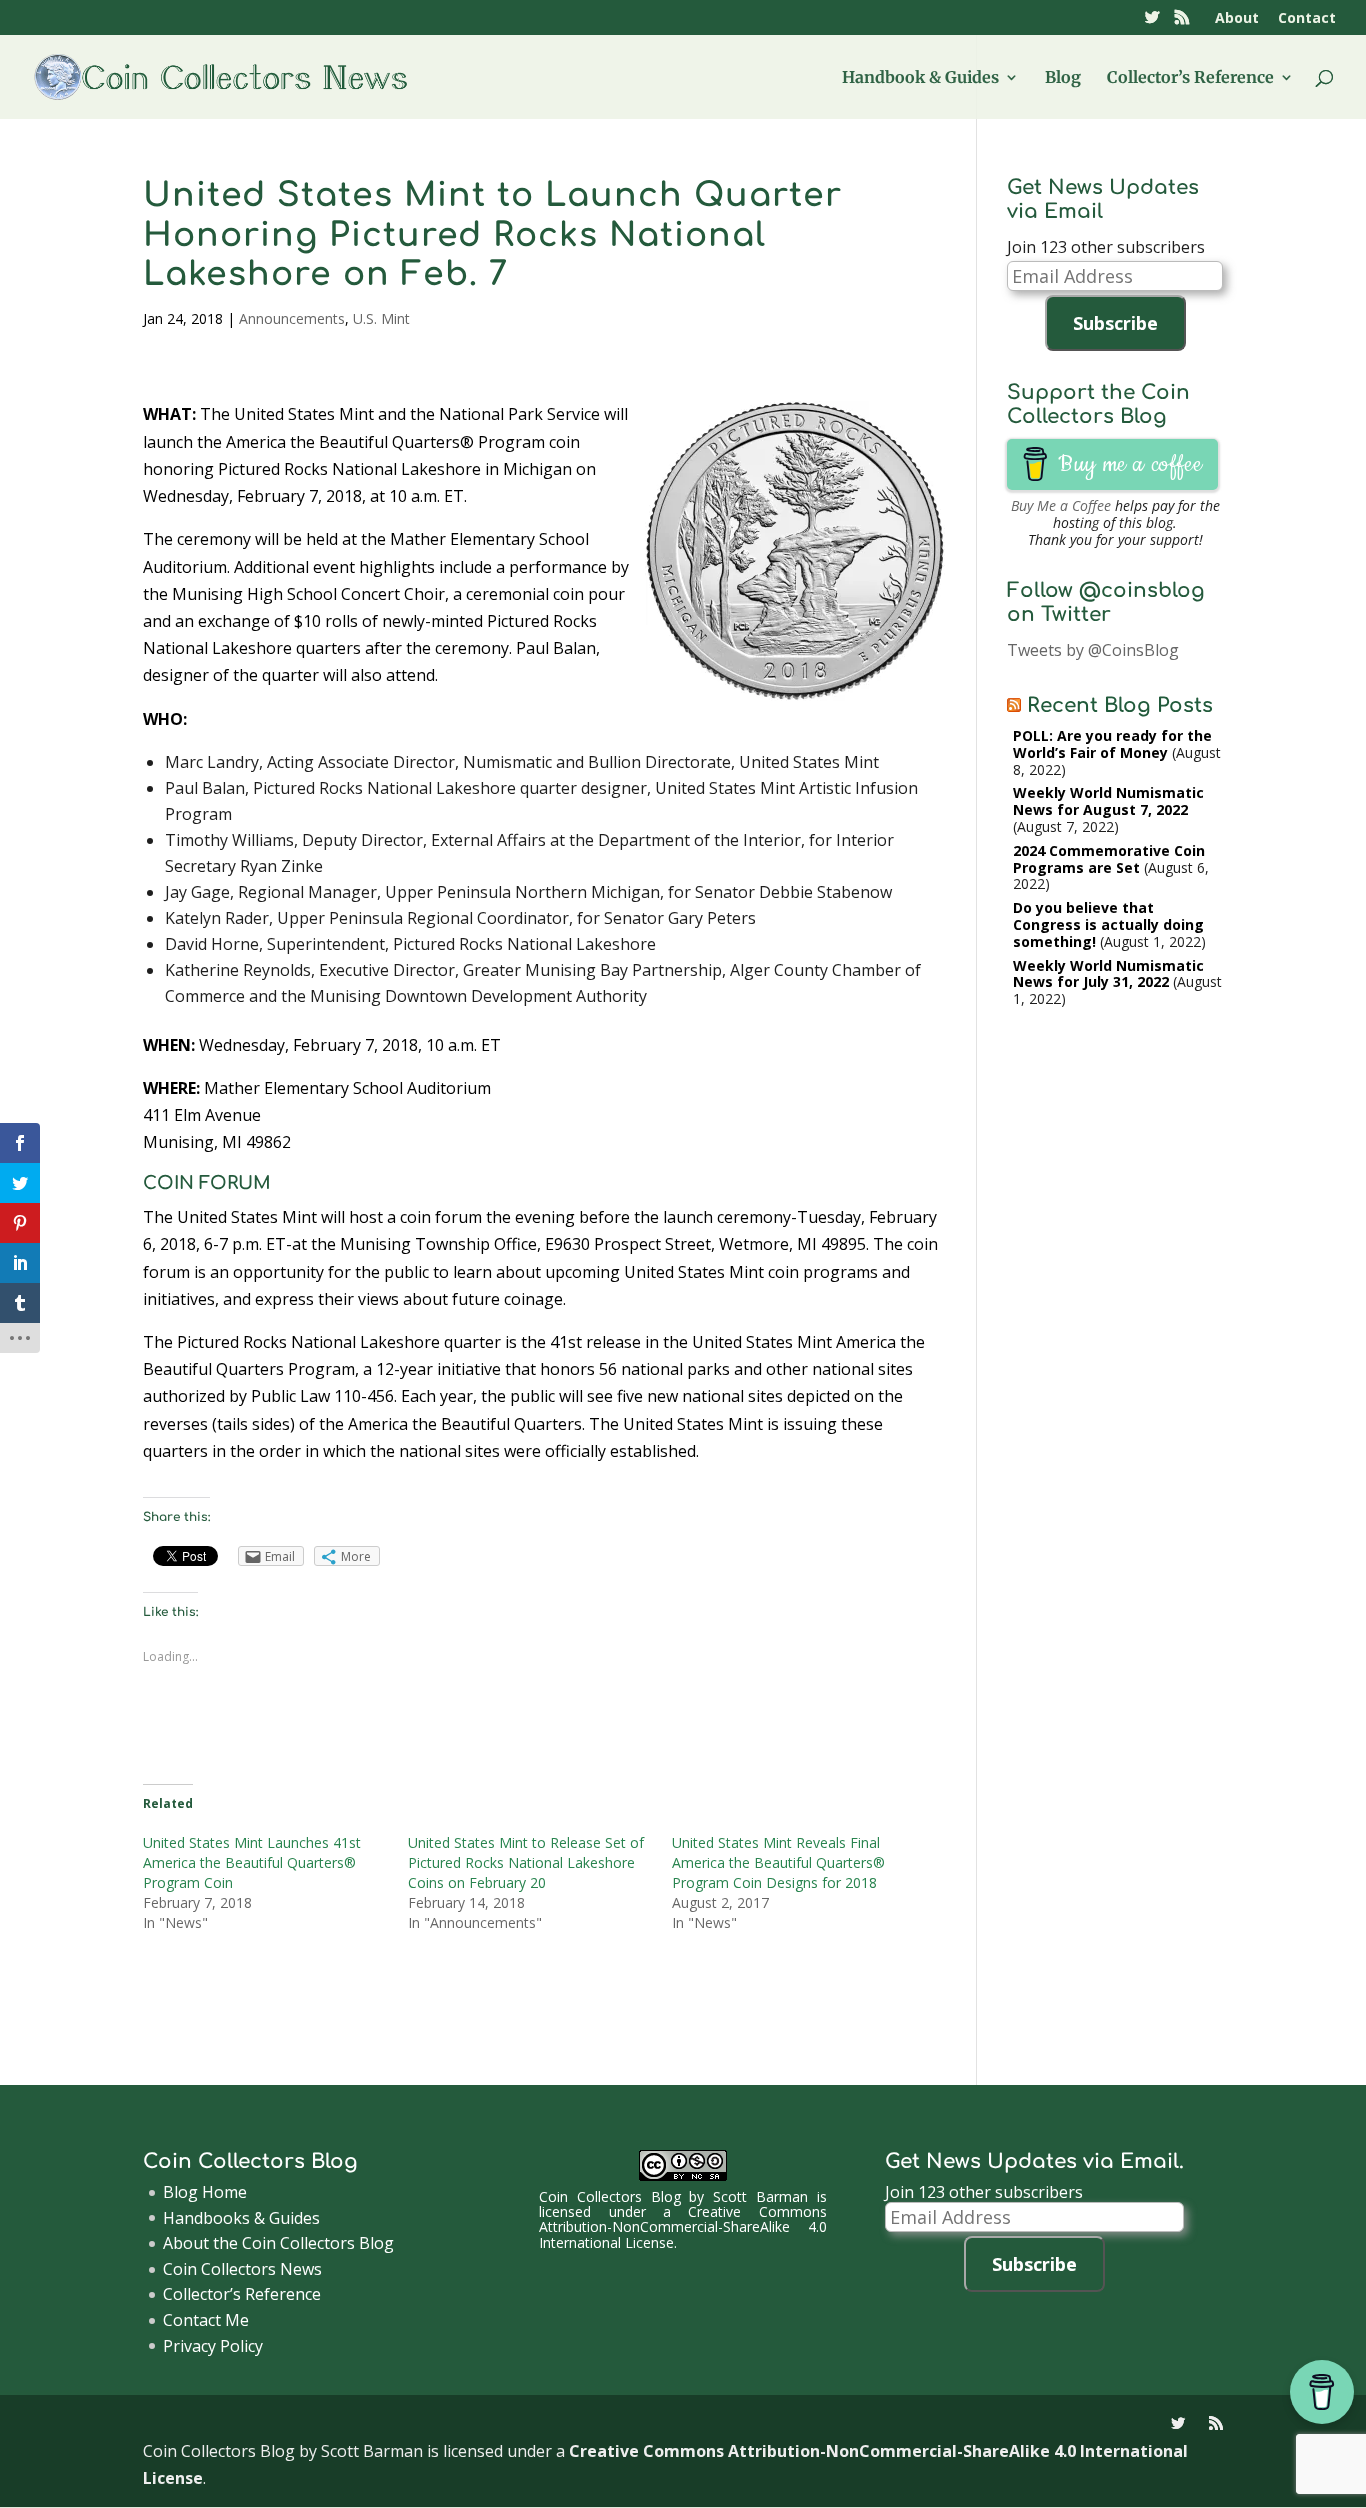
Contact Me (206, 2320)
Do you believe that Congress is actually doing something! (1108, 924)
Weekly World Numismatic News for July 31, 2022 (1108, 974)
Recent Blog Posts (1120, 705)
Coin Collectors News (242, 2269)
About (1237, 19)
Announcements (292, 318)
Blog (1063, 78)
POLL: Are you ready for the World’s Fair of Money (1112, 744)
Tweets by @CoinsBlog (1093, 650)
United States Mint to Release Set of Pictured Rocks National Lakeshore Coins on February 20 (526, 1862)
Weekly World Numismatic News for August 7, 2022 (1108, 801)
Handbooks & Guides (241, 2218)
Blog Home (205, 2192)
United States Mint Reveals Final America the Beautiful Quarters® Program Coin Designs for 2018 (778, 1862)
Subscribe (1115, 323)
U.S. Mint (381, 318)
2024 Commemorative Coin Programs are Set (1109, 859)
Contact (1307, 19)
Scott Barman (760, 2196)
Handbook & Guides (920, 78)
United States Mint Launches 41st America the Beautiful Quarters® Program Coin (252, 1862)
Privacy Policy (213, 2346)
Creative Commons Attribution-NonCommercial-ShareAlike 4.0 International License (683, 2227)
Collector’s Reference (1190, 78)
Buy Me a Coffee (1061, 505)
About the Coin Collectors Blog (278, 2243)
